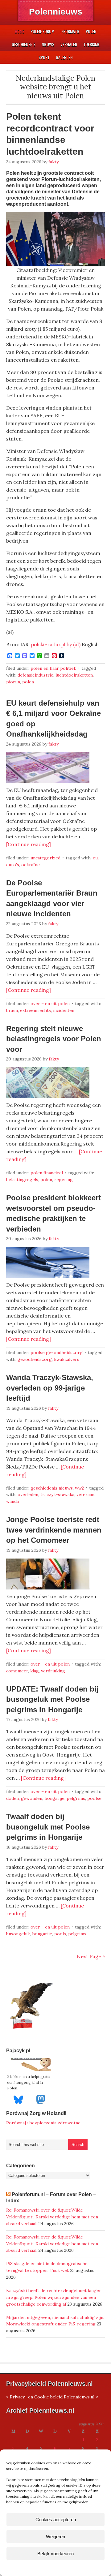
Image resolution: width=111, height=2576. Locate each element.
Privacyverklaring (67, 2568)
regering (64, 1180)
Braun (12, 1010)
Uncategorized (45, 858)
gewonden (32, 1798)
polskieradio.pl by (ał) (56, 644)
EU (95, 858)
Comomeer (17, 1671)
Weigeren (55, 2537)
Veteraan (85, 1494)
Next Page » (91, 1956)
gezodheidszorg (35, 1359)
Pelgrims (76, 1798)
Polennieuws (56, 12)
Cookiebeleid (37, 2568)
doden (12, 1798)
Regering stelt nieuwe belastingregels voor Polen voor (54, 1039)
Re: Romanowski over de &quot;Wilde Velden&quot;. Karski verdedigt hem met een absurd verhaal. (52, 2217)
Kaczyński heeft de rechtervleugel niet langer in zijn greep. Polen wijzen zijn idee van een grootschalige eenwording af (54, 2297)
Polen (28, 682)
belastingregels (22, 1180)
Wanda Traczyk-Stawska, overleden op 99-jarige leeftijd (50, 1388)
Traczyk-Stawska (57, 1494)
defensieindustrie (35, 675)
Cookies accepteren (56, 2520)
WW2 (79, 1488)
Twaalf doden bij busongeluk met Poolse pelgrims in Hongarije (48, 1827)
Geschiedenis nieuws (52, 1488)
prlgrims (77, 1934)
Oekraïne (31, 865)
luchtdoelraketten (74, 675)
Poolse (94, 1798)
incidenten (64, 1010)
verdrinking (53, 1671)
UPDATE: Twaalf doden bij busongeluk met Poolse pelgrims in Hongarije (52, 1699)
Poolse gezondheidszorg (57, 1353)
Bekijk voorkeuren (55, 2554)
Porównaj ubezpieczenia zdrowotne (43, 2123)
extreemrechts (35, 1010)
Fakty (53, 162)
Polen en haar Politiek (53, 668)
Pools (60, 1934)
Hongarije (54, 1798)
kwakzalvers (67, 1359)
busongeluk (18, 1934)
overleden (28, 1494)
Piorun (13, 682)
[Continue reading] (29, 844)
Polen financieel (47, 1173)
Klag (35, 1671)
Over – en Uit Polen (50, 1004)
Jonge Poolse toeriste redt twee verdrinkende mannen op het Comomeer (54, 1530)
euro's (13, 865)
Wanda (12, 1501)
